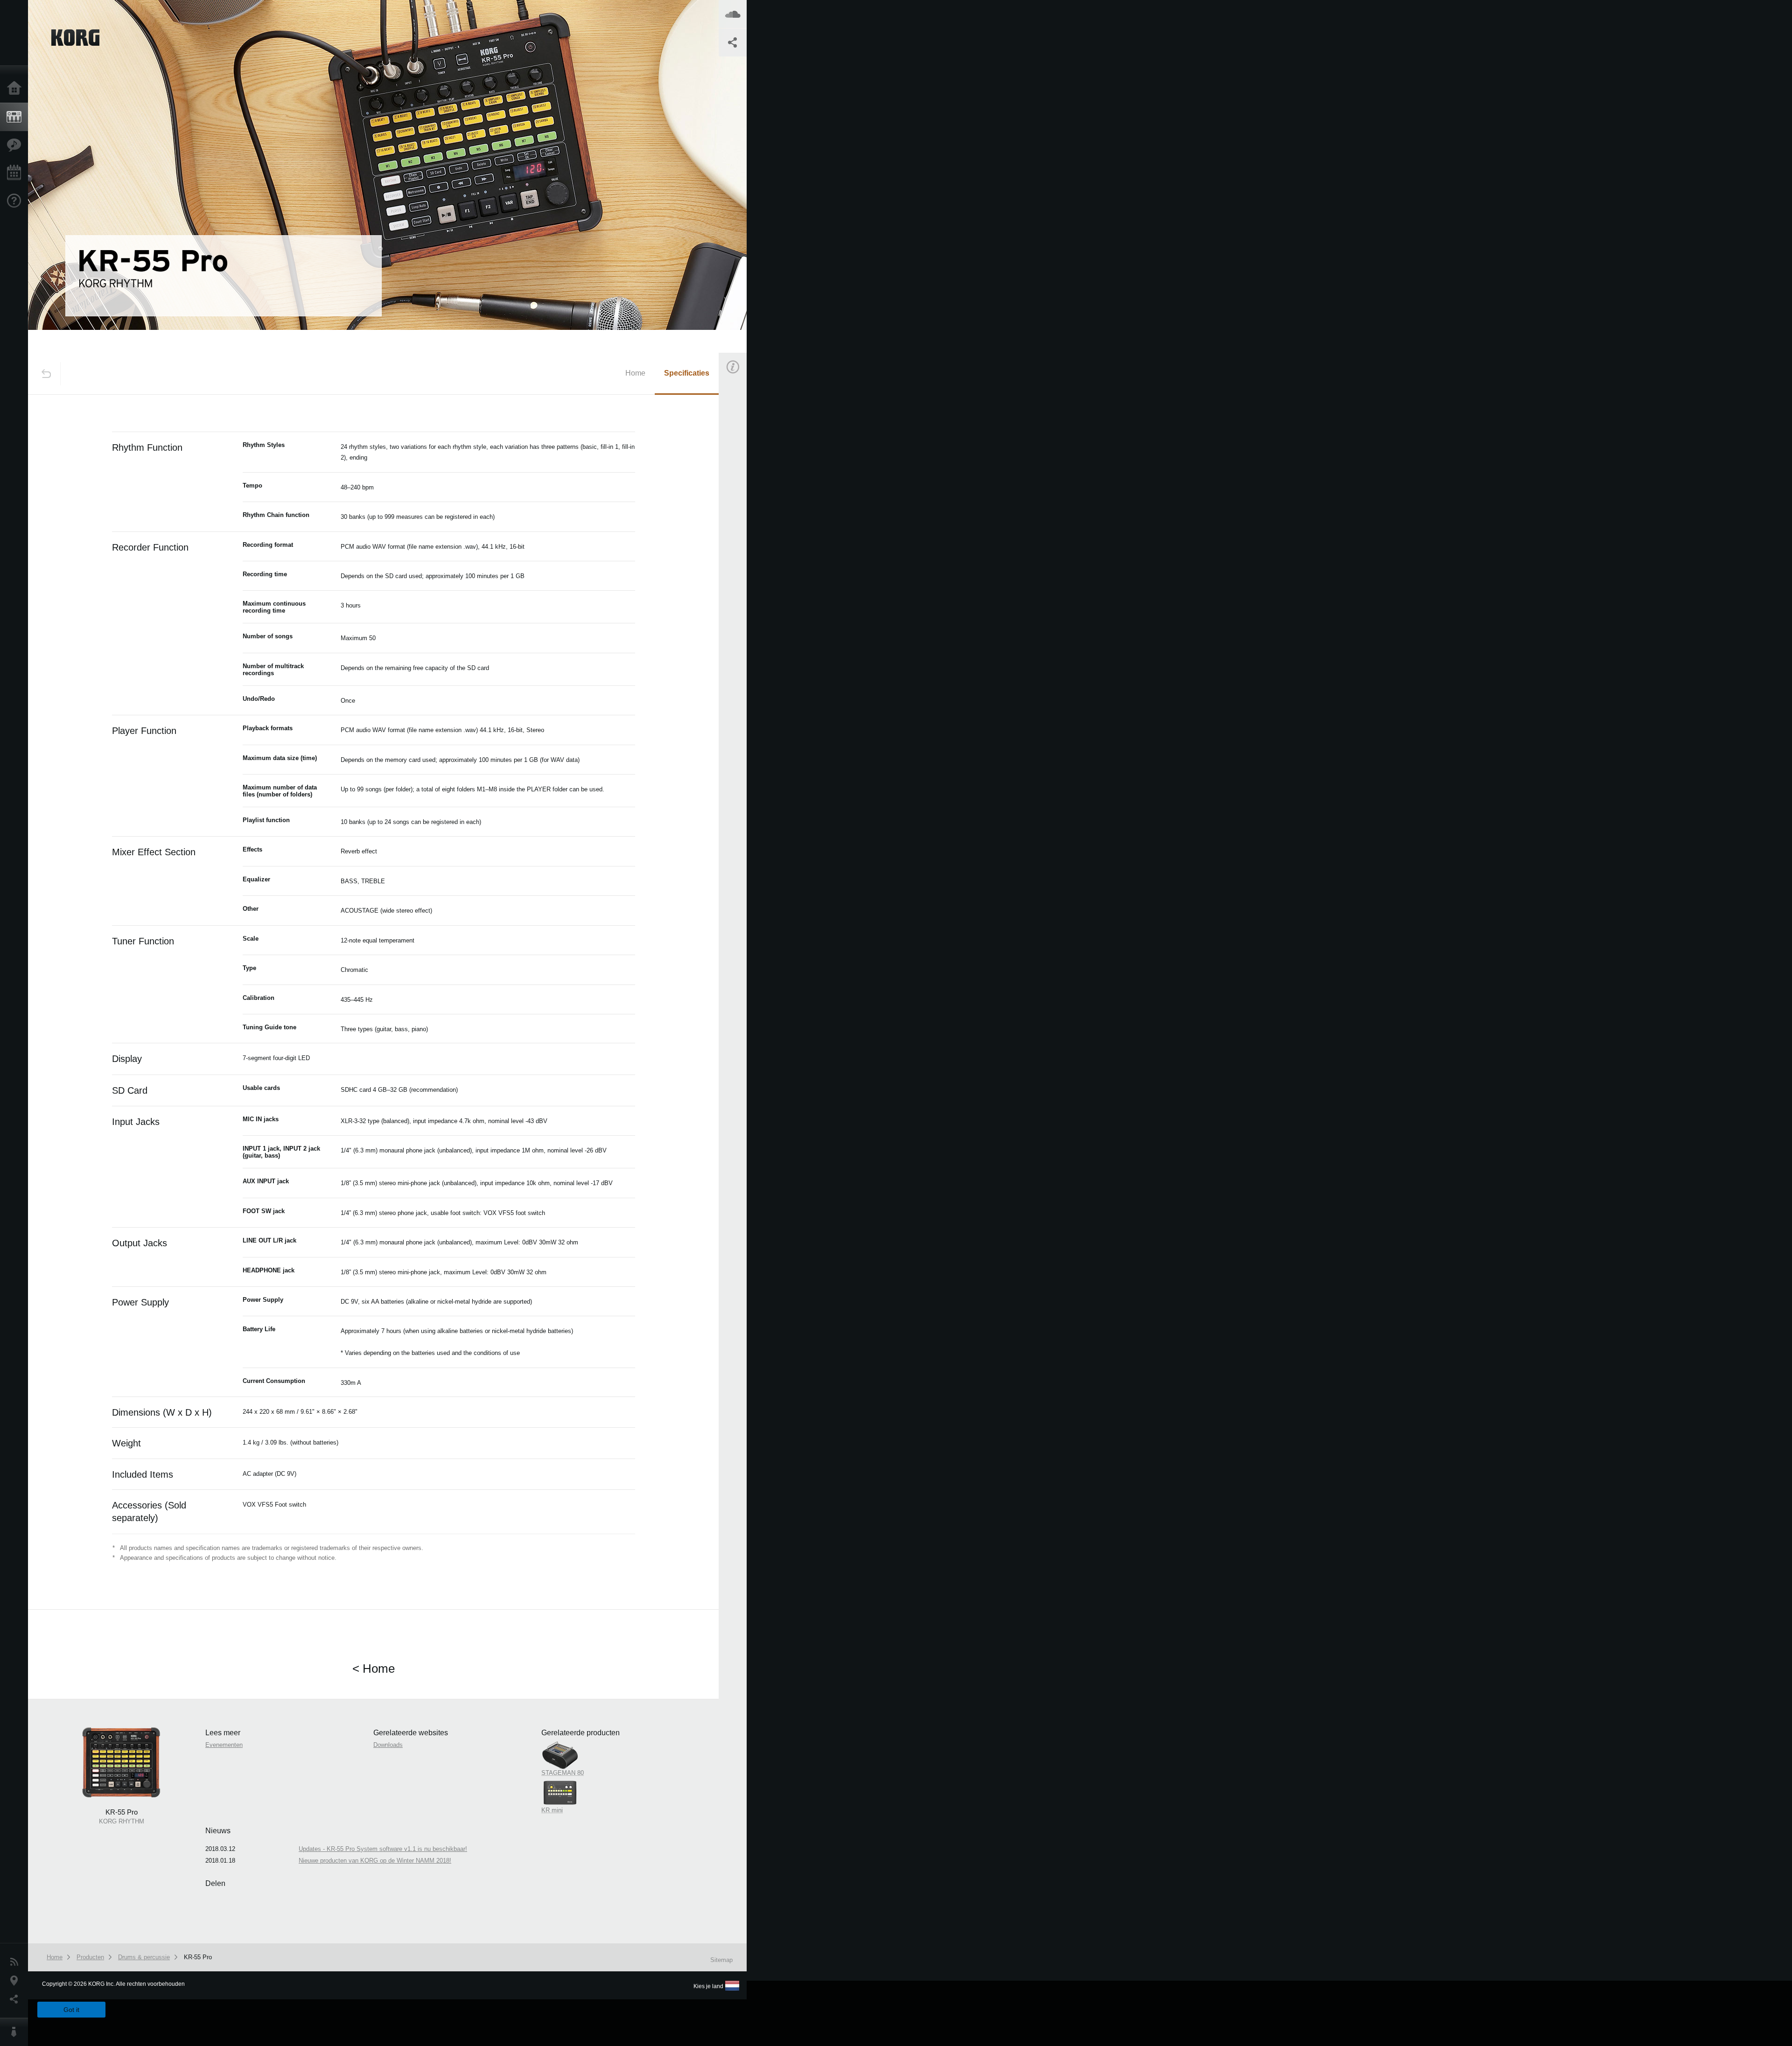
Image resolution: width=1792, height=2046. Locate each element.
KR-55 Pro (198, 1957)
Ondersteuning (16, 201)
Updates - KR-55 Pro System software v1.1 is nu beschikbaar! (383, 1849)
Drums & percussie (144, 1957)
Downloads (388, 1745)
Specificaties (687, 373)
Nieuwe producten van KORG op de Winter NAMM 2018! (375, 1861)
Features (16, 145)
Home (16, 89)
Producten (16, 117)
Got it (71, 2010)
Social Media (16, 1999)
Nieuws (16, 1962)
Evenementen (16, 173)
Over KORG (16, 2032)
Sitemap (721, 1960)
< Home (374, 1669)
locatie (16, 1981)
